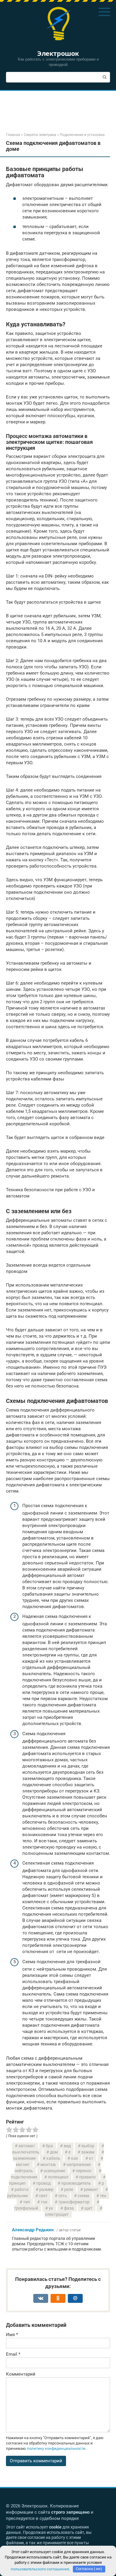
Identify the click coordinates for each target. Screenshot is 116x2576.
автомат (27, 2146)
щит (88, 2208)
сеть (63, 2196)
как (75, 2158)
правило (87, 2177)
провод (43, 2183)
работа (22, 2189)
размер (46, 2189)
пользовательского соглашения (40, 2569)
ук (51, 2208)
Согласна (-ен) (89, 2569)
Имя (12, 2335)
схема (83, 2196)
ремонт (91, 2189)
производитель (76, 2183)
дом (54, 2152)
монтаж (48, 2164)
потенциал (58, 2177)
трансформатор (74, 2202)
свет (43, 2196)
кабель (53, 2158)
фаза (69, 2208)
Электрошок (58, 53)
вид (67, 2146)
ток (44, 2202)
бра (49, 2146)
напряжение (79, 2164)
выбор (88, 2146)
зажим (88, 2152)
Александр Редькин (33, 2230)
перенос (84, 2171)
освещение (54, 2171)
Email (13, 2354)
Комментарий (21, 2374)
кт (91, 2158)
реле (69, 2189)
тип (27, 2202)
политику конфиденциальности (56, 2448)
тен (103, 2196)
